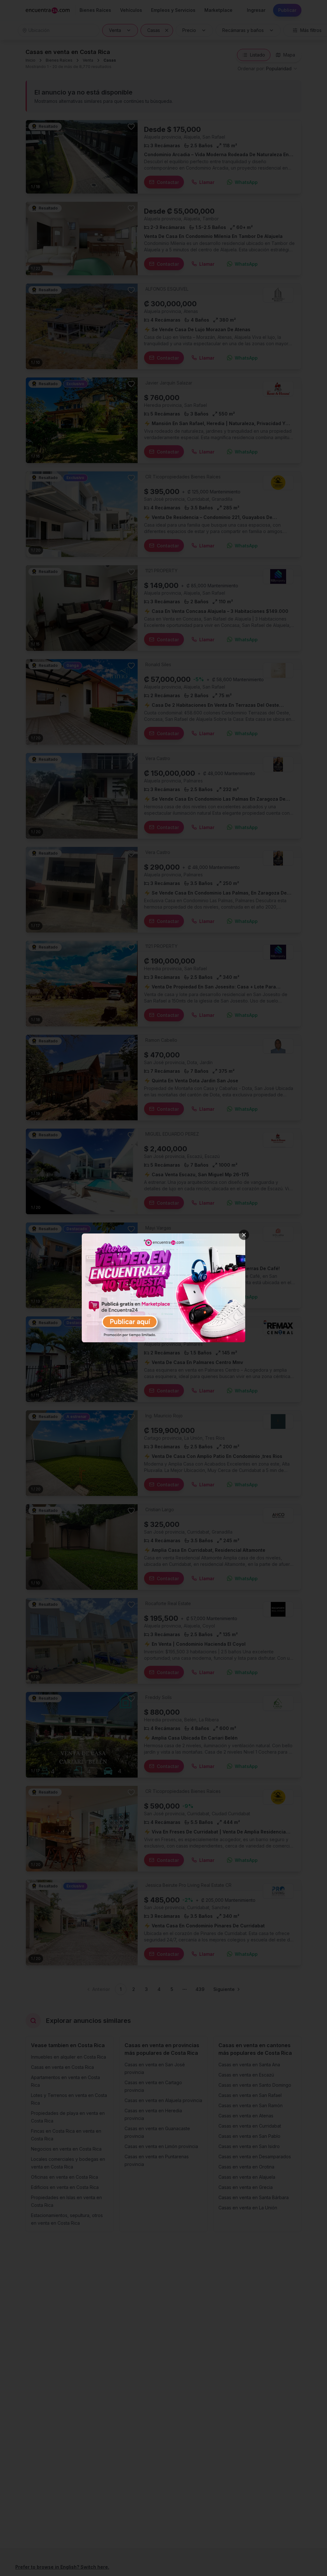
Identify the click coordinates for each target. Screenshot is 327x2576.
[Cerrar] (244, 1235)
